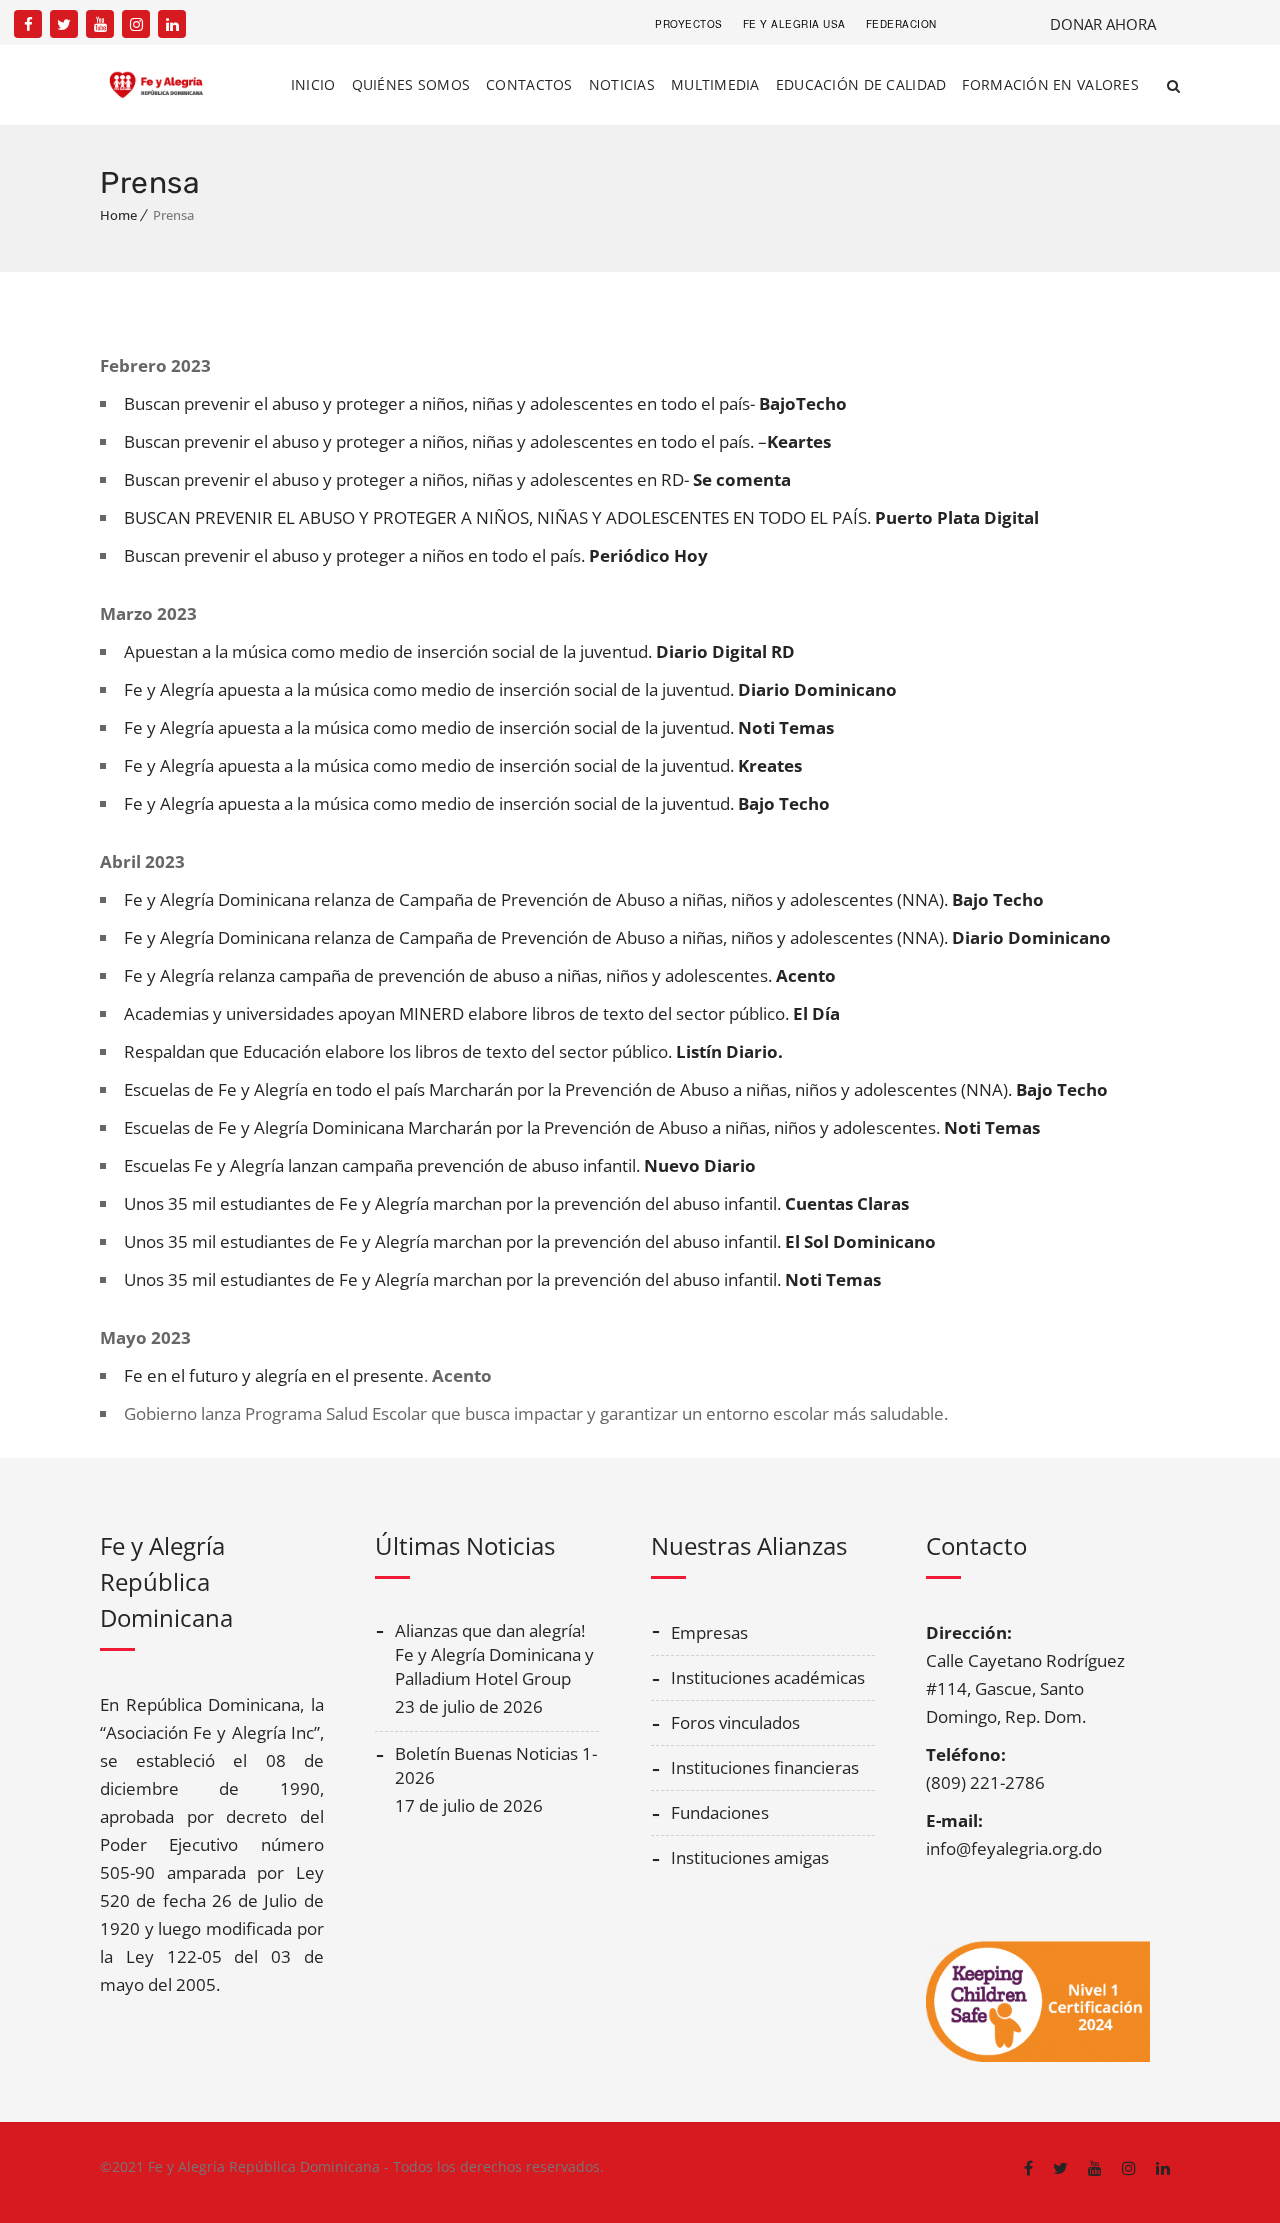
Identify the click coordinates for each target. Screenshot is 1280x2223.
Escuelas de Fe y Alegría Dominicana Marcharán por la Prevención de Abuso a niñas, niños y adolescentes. (582, 1127)
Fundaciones (720, 1812)
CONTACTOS (529, 84)
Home (118, 215)
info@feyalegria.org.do (1014, 1848)
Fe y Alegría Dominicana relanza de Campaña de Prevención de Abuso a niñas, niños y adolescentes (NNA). (584, 899)
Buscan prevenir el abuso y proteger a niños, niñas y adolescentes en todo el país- (485, 403)
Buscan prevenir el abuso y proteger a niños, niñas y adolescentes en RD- (457, 479)
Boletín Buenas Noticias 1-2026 (496, 1765)
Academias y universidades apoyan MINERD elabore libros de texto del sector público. (482, 1013)
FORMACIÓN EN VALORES (1050, 84)
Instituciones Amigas (750, 1857)
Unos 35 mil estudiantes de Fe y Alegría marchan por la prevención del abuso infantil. (516, 1203)
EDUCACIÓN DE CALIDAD (861, 84)
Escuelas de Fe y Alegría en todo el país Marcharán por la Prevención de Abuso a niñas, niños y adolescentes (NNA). (616, 1089)
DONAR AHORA (1103, 24)
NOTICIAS (622, 84)
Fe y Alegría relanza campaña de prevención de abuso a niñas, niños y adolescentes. (480, 975)
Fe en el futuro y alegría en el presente (274, 1375)
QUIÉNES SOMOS (411, 84)
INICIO (313, 84)
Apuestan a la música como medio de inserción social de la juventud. (459, 651)
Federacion (901, 24)
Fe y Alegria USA (794, 24)
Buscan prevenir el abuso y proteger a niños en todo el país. (416, 555)
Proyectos (689, 24)
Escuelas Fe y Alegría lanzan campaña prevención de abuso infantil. (440, 1165)
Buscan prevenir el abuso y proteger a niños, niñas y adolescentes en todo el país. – (477, 441)
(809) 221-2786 (985, 1782)
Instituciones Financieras (765, 1767)
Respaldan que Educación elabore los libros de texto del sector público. (453, 1051)
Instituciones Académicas (768, 1677)
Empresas (709, 1632)
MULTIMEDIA (715, 84)
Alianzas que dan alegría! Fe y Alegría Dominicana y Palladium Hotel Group (494, 1654)
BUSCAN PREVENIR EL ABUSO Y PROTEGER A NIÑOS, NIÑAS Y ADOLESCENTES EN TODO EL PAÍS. (581, 517)
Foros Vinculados (735, 1722)
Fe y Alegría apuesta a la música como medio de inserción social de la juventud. (510, 689)
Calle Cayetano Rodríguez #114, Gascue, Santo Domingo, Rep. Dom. (1025, 1688)
